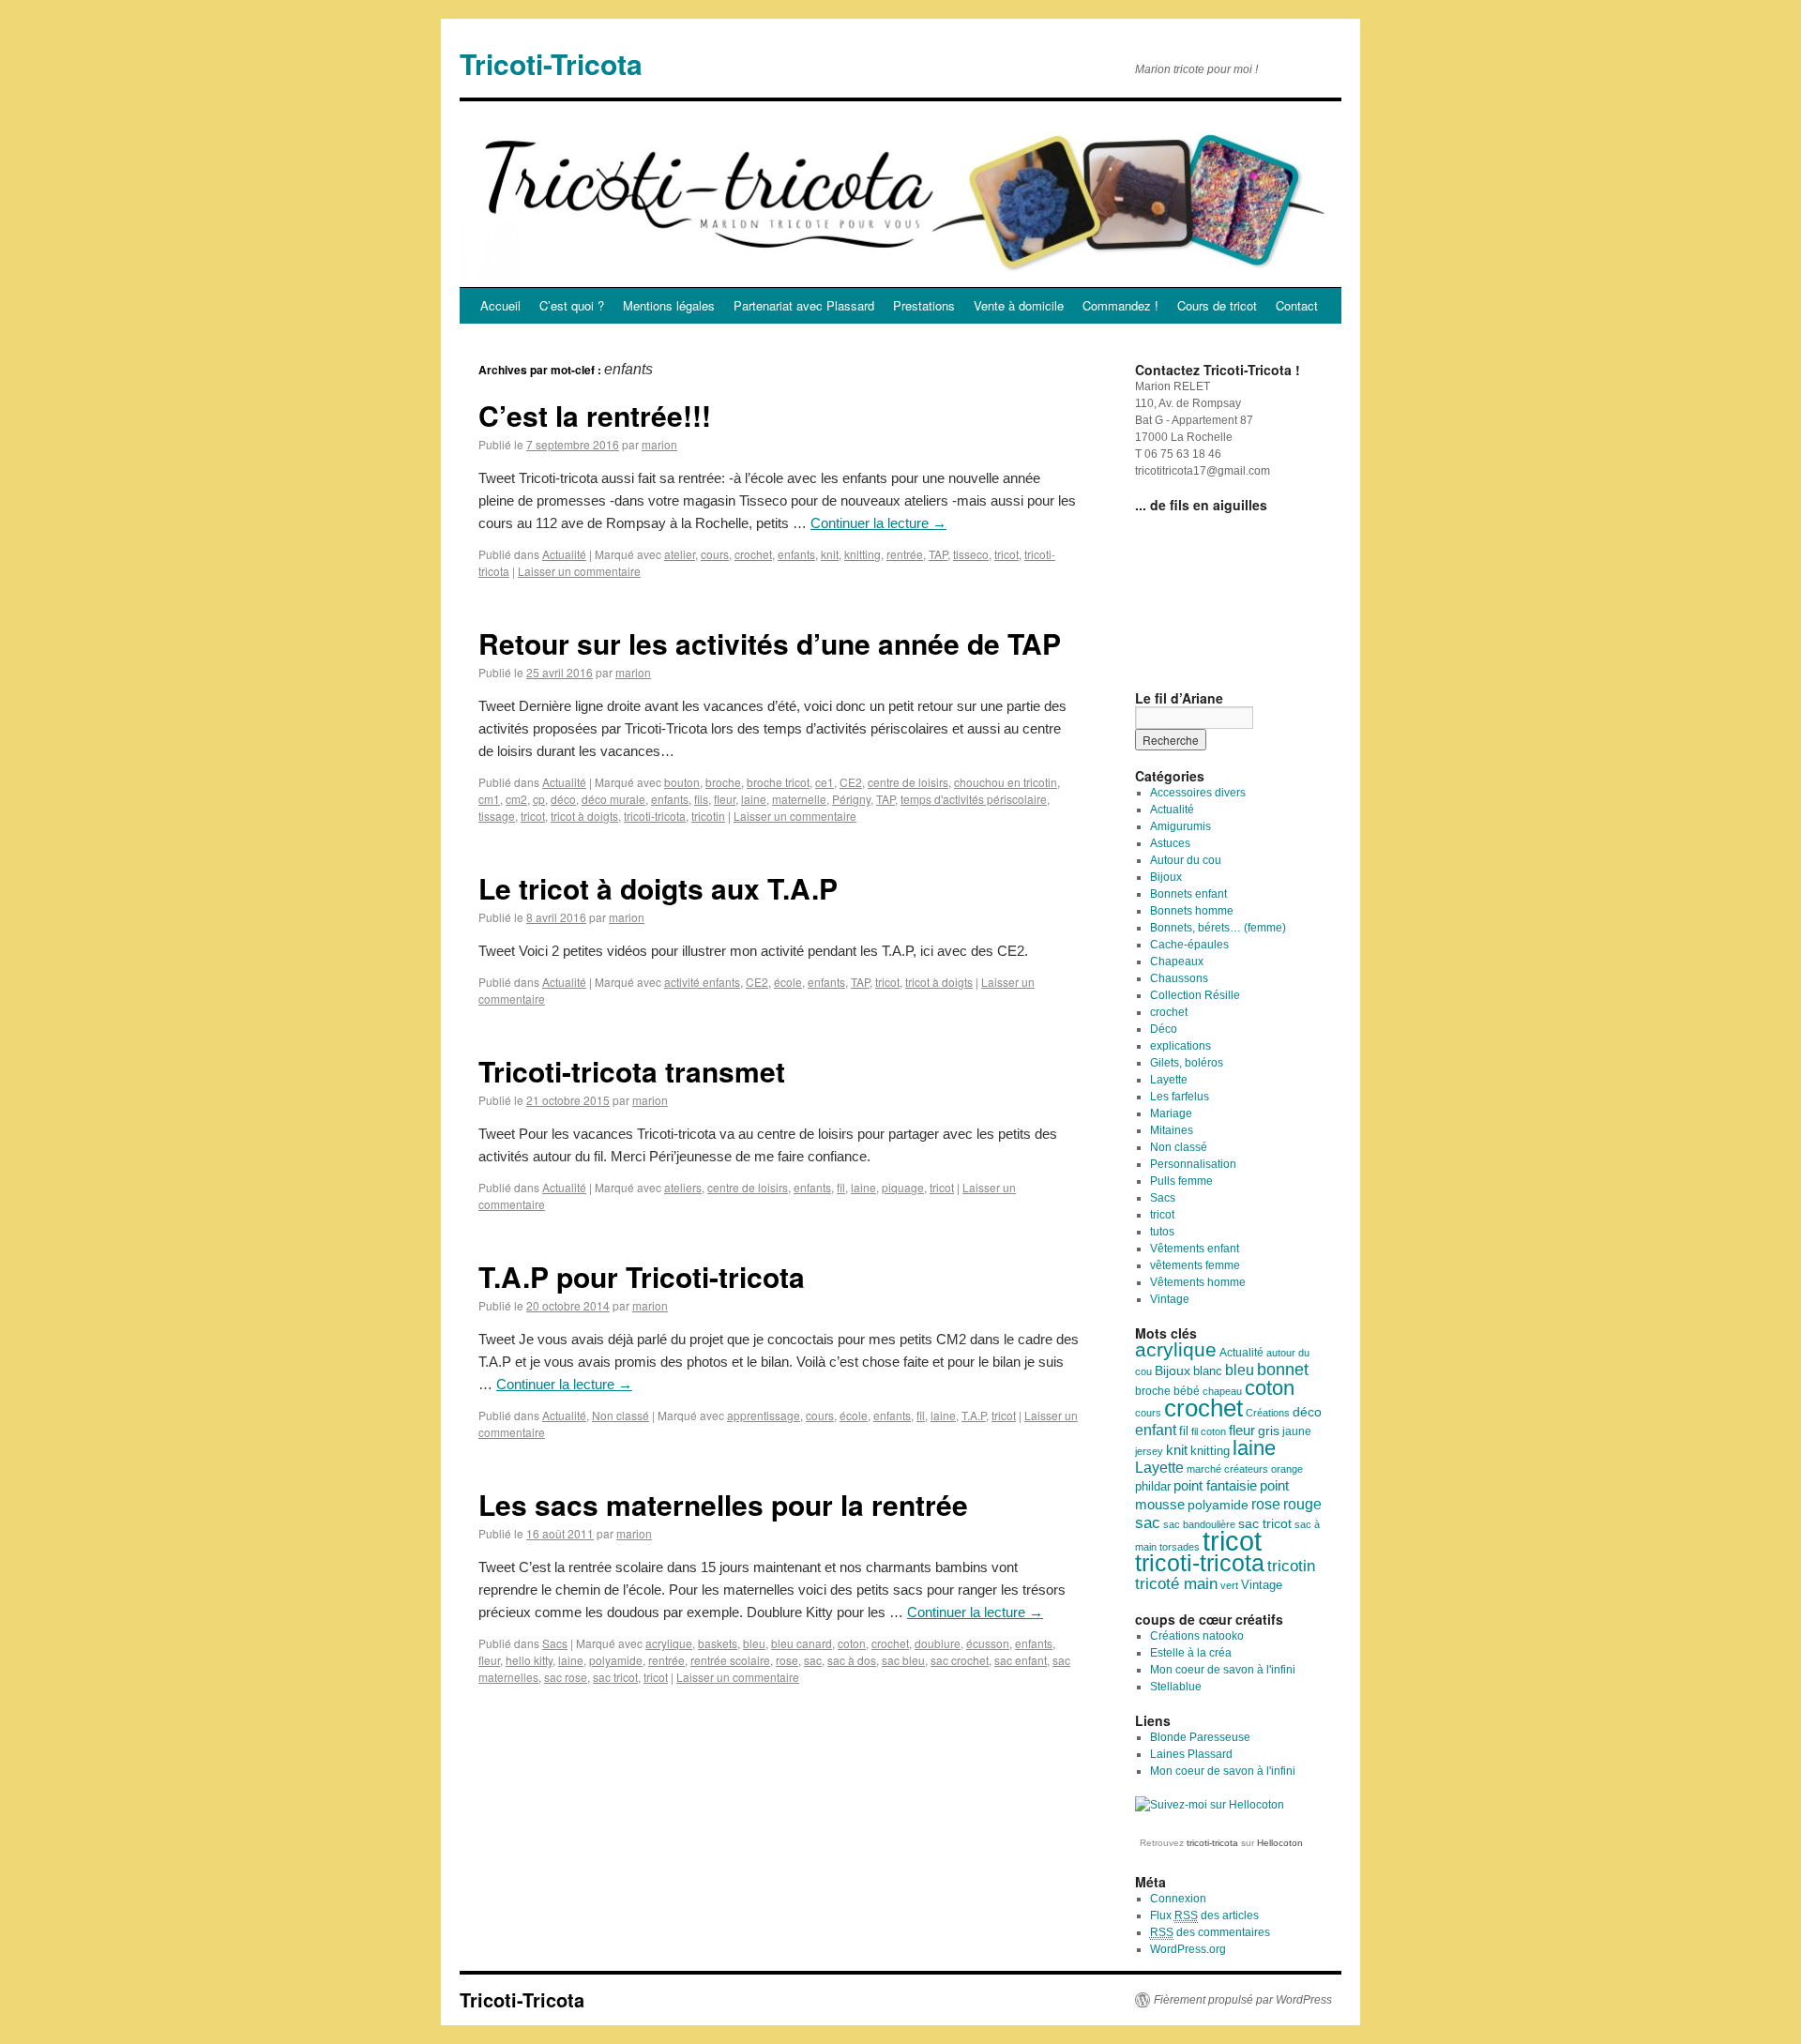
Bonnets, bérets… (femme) (1218, 928)
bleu (754, 1643)
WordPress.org (1188, 1949)
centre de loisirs (908, 782)
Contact (1297, 305)
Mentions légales (669, 305)
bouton (682, 782)
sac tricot (615, 1677)
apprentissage (764, 1415)
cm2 (516, 799)
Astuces (1170, 843)
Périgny (851, 799)
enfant (1156, 1430)
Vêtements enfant (1195, 1249)
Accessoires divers (1198, 793)
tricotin (708, 816)
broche (723, 782)
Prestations (924, 305)
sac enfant (1021, 1660)
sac (813, 1660)
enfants (796, 554)
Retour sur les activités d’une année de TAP (770, 643)
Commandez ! (1120, 305)
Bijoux (1166, 877)
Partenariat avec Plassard (804, 305)
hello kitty (529, 1660)
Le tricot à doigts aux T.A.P (658, 888)
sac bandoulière (1199, 1524)
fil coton (1209, 1431)
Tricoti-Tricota (551, 63)
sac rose (566, 1677)
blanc (1208, 1371)
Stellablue (1176, 1687)
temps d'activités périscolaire (974, 799)
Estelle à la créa (1191, 1653)
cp (539, 799)
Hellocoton (1280, 1843)
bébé (1187, 1391)
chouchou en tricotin (1006, 782)
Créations (1268, 1413)
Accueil (500, 305)
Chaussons (1179, 978)
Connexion (1178, 1899)
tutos (1162, 1232)
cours (715, 554)
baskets (718, 1643)
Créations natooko (1197, 1636)
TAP (938, 554)
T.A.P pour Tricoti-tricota (642, 1276)
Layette (1169, 1080)
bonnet (1283, 1370)
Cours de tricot (1217, 305)
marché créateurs (1227, 1469)
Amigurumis (1180, 826)
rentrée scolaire (730, 1660)
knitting (863, 554)
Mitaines (1172, 1130)
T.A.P (974, 1415)
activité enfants (702, 982)
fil (841, 1187)
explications (1180, 1046)
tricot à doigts (584, 816)
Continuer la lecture (878, 523)
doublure (938, 1643)
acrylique (669, 1643)
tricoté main (1176, 1584)
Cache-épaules (1189, 945)
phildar (1153, 1487)
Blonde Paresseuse (1200, 1737)
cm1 (489, 799)
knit (830, 554)
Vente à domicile (1019, 305)
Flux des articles (1204, 1915)
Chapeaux (1177, 961)
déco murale (613, 799)
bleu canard (802, 1643)
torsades (1180, 1547)
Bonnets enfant (1188, 894)
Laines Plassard (1191, 1754)
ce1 (825, 782)
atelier (680, 554)
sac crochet (960, 1660)
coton (852, 1643)
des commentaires (1210, 1932)
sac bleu (903, 1660)
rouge (1302, 1504)
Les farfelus (1180, 1097)
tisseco (971, 554)
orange (1287, 1469)
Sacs (555, 1643)
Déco (1164, 1029)
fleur (725, 799)
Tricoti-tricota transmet (632, 1071)
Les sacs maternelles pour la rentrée (723, 1504)
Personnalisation (1193, 1164)
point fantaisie (1215, 1486)
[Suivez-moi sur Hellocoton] (1210, 1805)
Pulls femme (1181, 1181)
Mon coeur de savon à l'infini (1223, 1670)
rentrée (905, 554)
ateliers (683, 1187)
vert (1229, 1585)
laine (754, 799)
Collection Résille (1195, 995)
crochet (753, 554)
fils (701, 799)
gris (1269, 1431)
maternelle (799, 799)
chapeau (1222, 1391)
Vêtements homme (1198, 1282)
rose (787, 1660)
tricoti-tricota (655, 816)
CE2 (851, 782)
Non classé (621, 1415)
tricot (1006, 554)
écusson (988, 1643)
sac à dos (852, 1660)
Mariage (1171, 1113)
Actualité (564, 554)
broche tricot (778, 782)
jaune (1297, 1431)
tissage (497, 816)
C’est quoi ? (572, 305)
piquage (903, 1187)
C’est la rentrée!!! (595, 415)
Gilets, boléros (1187, 1063)
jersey (1149, 1451)
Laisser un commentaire (579, 571)
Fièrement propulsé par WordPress (1243, 2000)
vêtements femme (1195, 1265)
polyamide (616, 1660)
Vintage (1170, 1299)
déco (563, 799)
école (788, 982)
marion (659, 444)
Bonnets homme (1192, 911)
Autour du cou (1186, 860)
